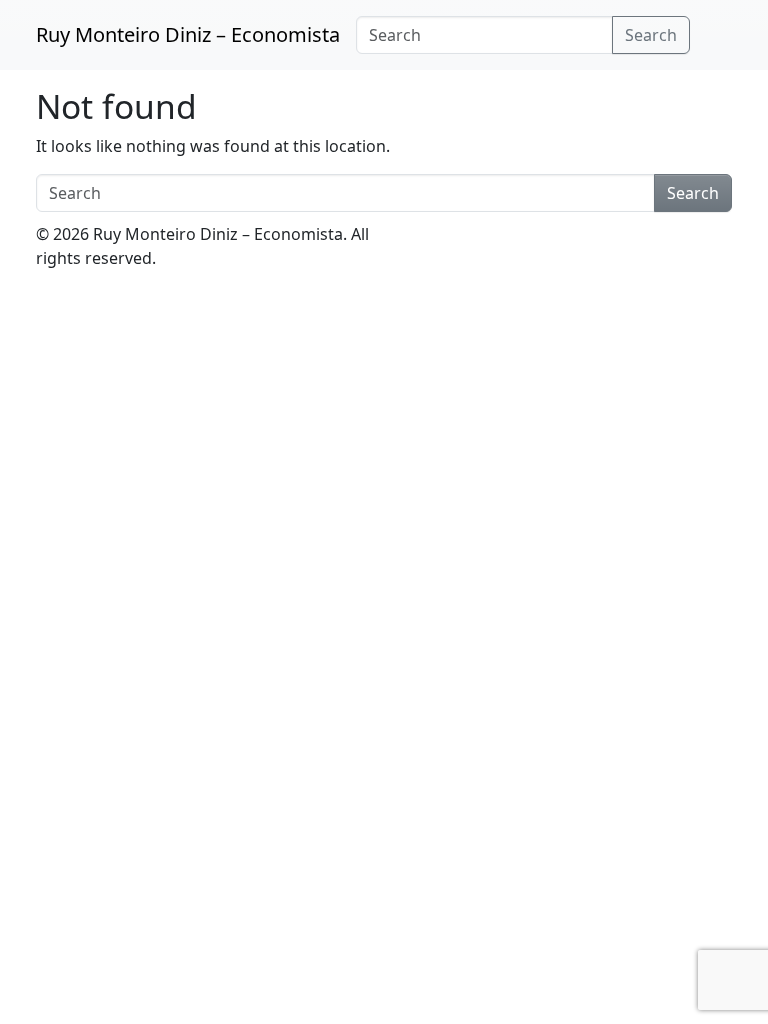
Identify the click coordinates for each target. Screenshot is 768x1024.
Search (651, 35)
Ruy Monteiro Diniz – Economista (188, 34)
